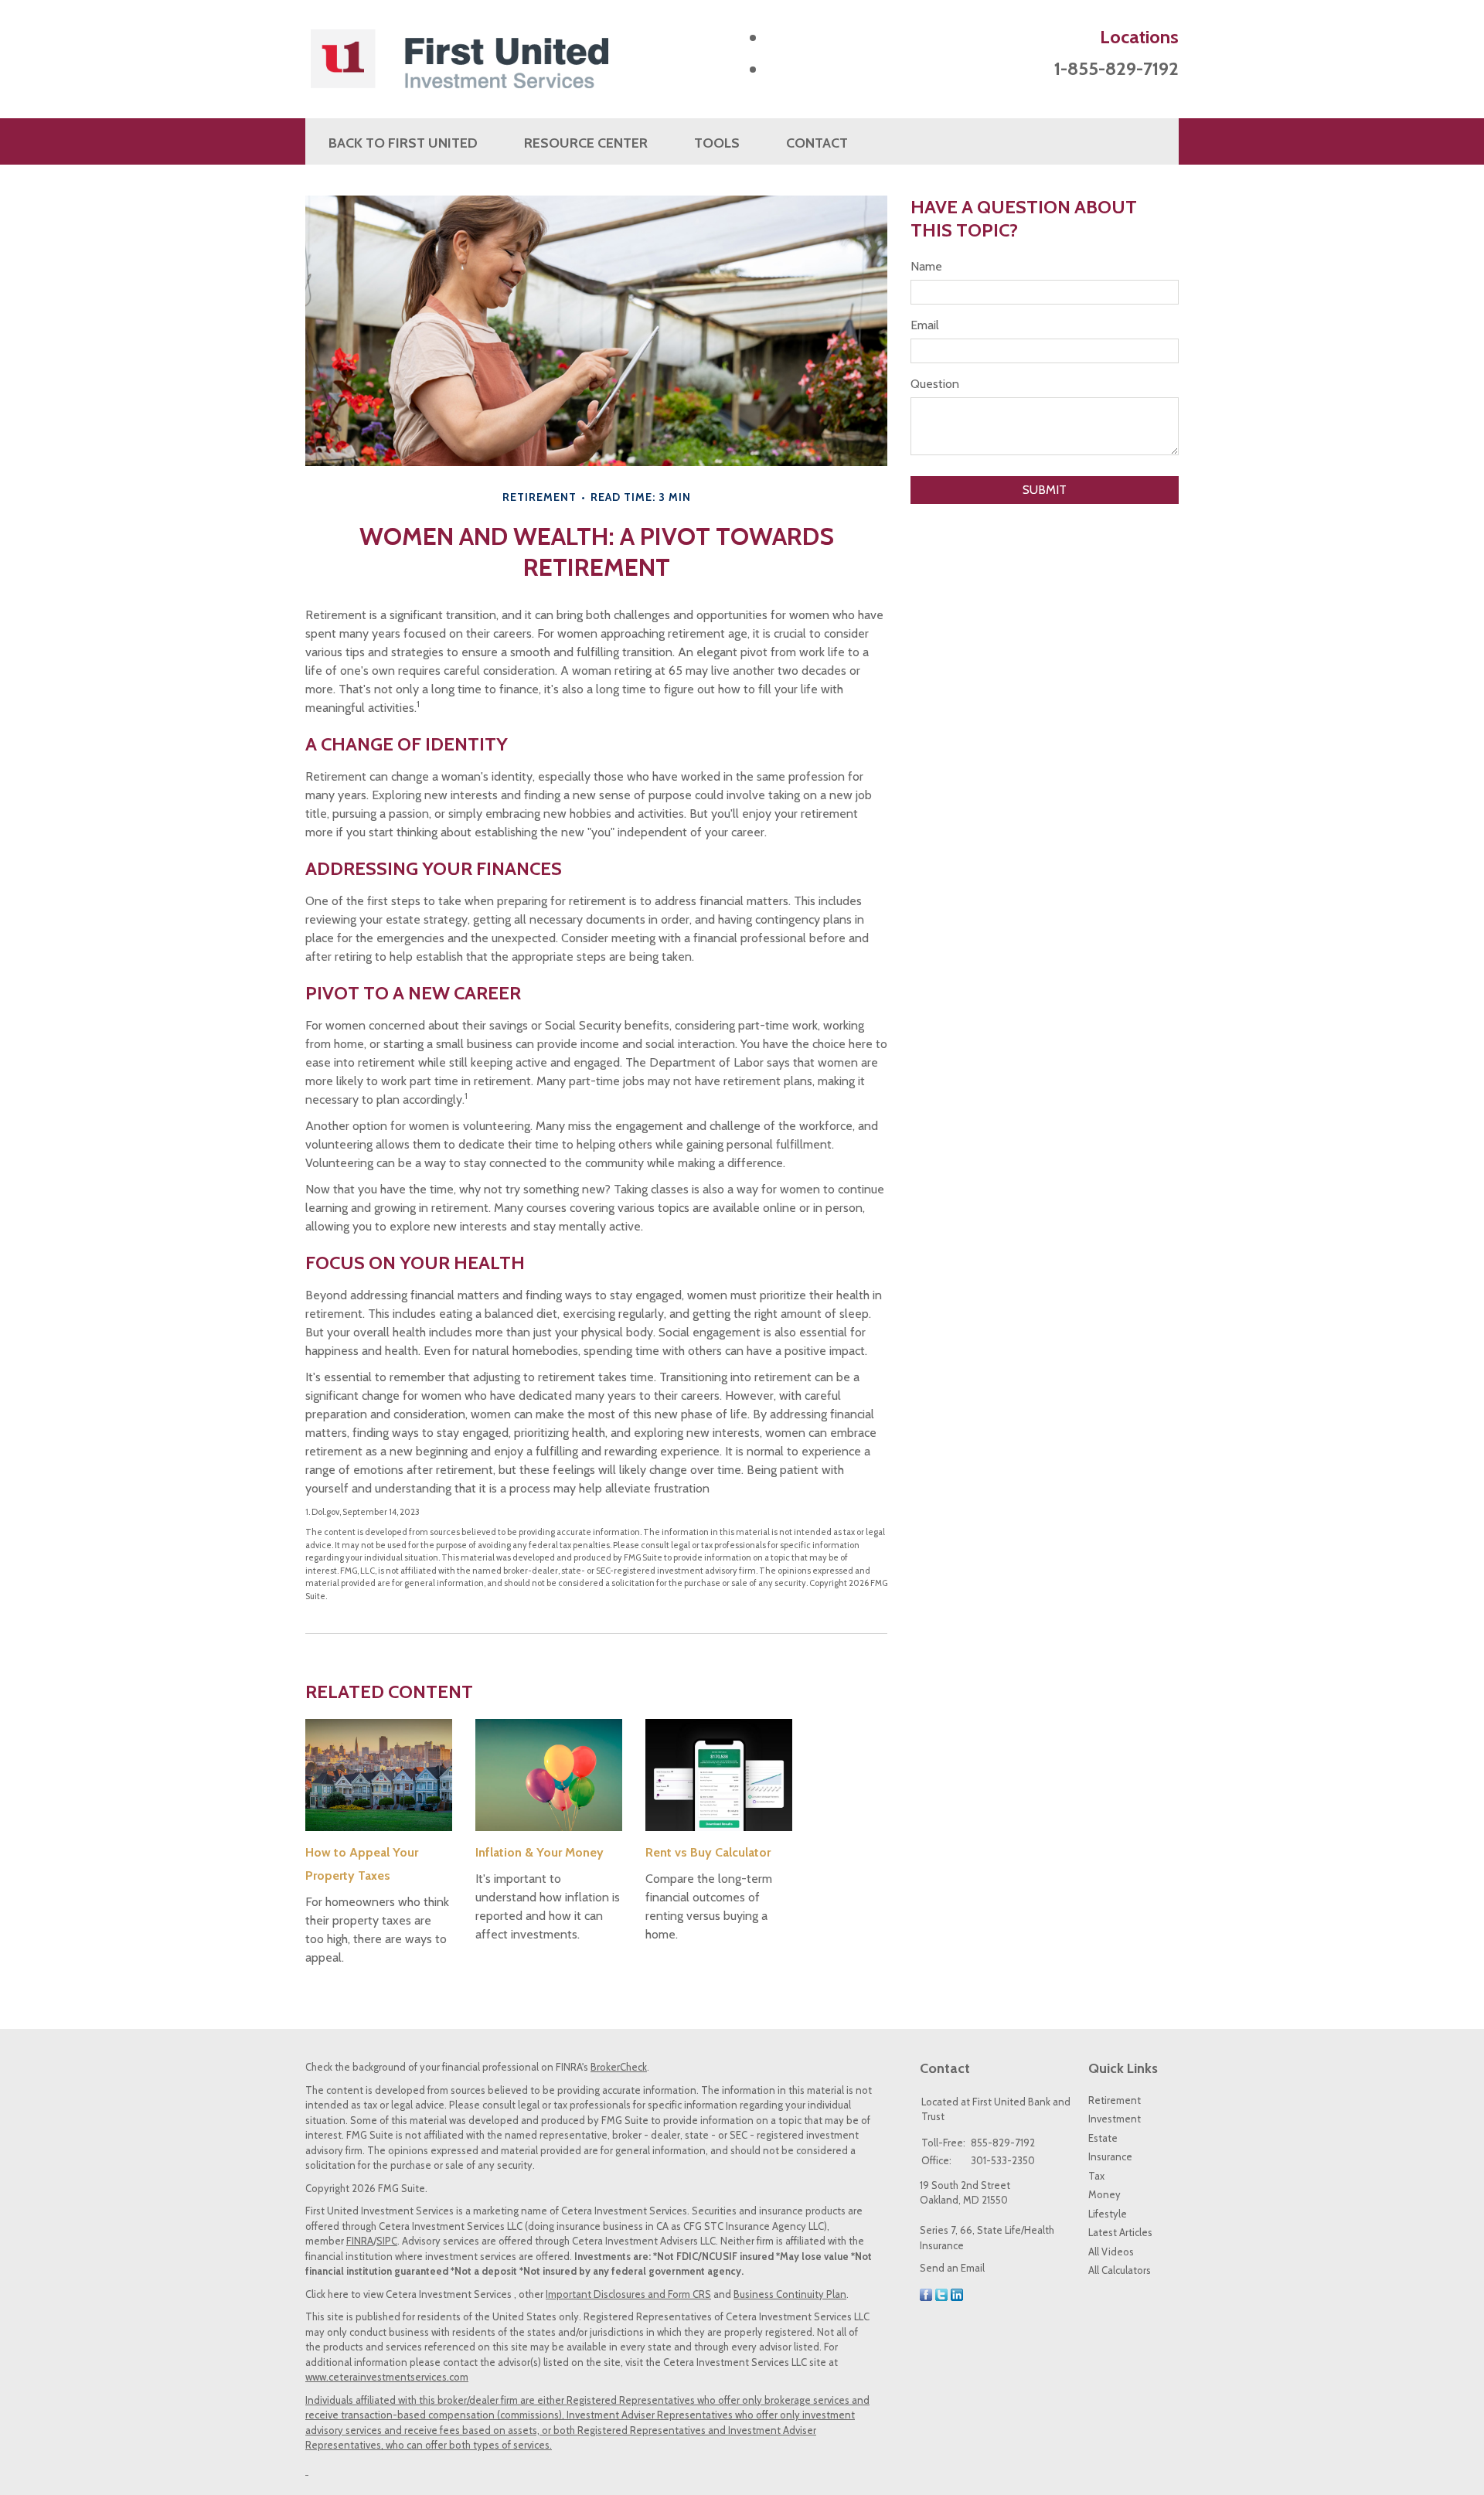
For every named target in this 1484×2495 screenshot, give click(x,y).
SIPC (387, 2241)
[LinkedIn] (957, 2293)
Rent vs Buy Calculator (708, 1852)
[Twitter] (941, 2293)
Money (1104, 2194)
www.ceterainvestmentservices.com (387, 2377)
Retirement (1115, 2100)
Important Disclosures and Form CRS (628, 2294)
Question (935, 384)
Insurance (1110, 2156)
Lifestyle (1108, 2214)
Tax (1096, 2176)
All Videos (1111, 2252)
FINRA (360, 2241)
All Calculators (1120, 2270)
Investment (1115, 2119)
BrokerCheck (619, 2067)
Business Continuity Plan (790, 2294)
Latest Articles (1120, 2232)
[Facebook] (926, 2293)
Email (925, 325)
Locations (1139, 37)
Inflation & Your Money (539, 1852)
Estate (1103, 2138)
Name (926, 266)
